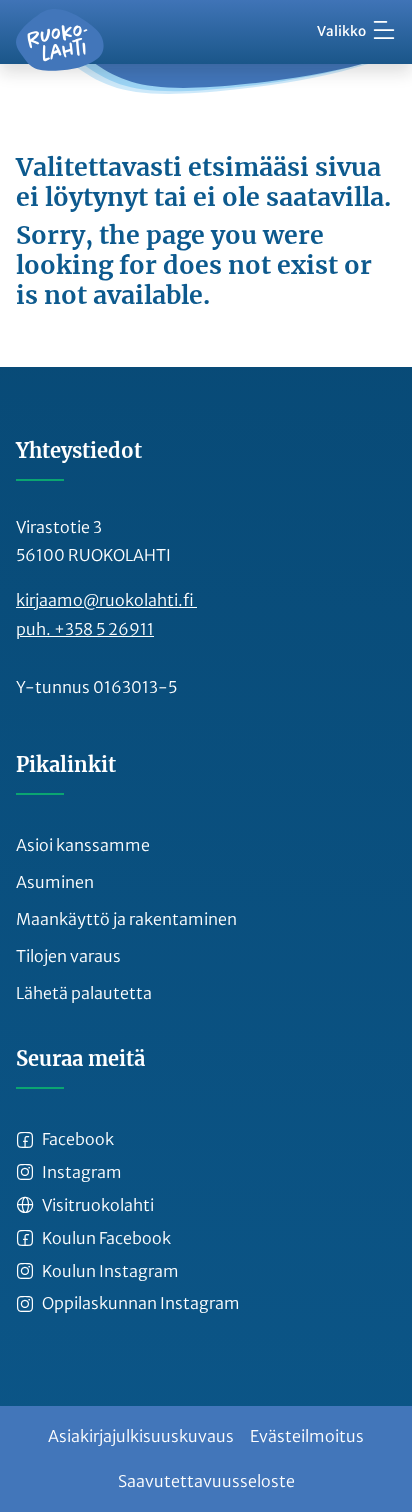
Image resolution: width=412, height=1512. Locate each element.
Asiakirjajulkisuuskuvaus (141, 1436)
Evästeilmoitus (307, 1436)
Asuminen (55, 882)
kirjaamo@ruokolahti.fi (106, 600)
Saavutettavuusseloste (206, 1481)
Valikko (341, 31)
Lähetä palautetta (84, 993)
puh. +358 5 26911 (85, 629)
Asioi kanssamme (83, 845)
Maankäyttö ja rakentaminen (126, 919)
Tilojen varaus (68, 956)
